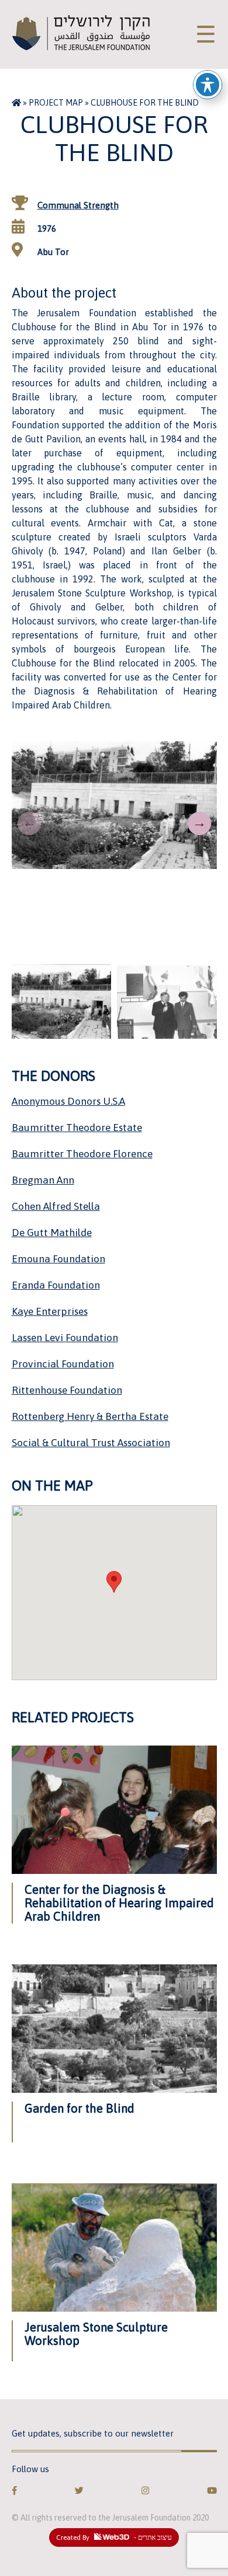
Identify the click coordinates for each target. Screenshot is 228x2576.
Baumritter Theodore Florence (82, 1154)
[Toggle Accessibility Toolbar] (208, 85)
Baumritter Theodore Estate (77, 1128)
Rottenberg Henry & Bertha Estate (90, 1416)
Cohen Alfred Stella (56, 1206)
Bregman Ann (43, 1180)
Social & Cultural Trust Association (91, 1443)
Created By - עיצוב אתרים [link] (114, 2537)
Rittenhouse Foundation (67, 1390)
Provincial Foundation (63, 1364)
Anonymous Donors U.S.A (68, 1101)
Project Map (56, 103)
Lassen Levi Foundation (65, 1338)
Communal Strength (78, 205)
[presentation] (29, 823)
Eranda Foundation (56, 1285)
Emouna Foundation (58, 1259)
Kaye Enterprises (50, 1311)
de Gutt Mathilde (52, 1233)
